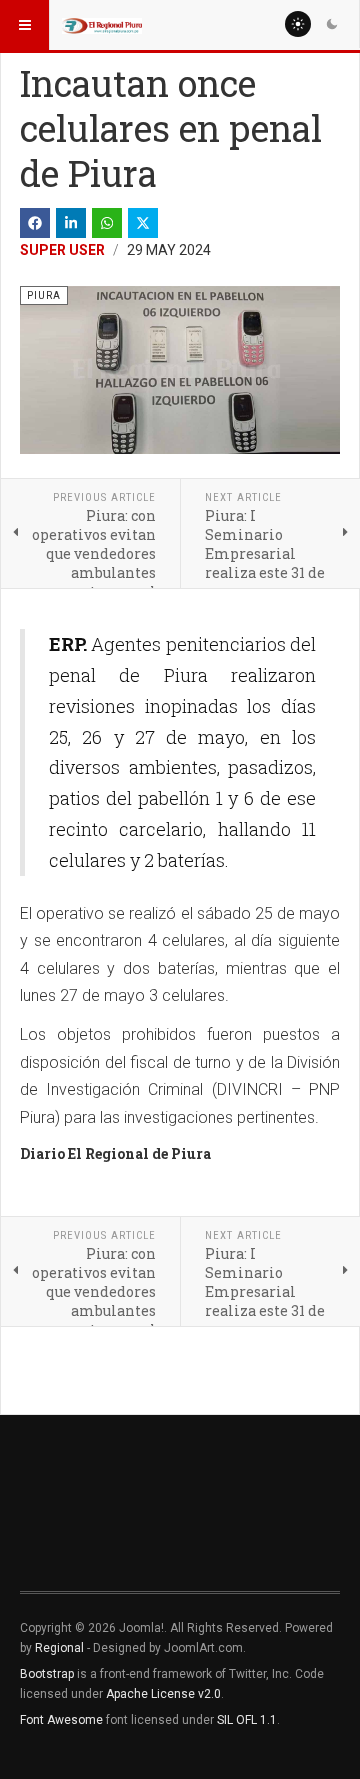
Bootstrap (47, 1674)
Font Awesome (61, 1720)
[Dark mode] (332, 24)
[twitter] (143, 223)
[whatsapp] (107, 223)
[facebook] (35, 223)
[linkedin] (71, 223)
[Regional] (102, 25)
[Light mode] (298, 24)
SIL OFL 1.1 (247, 1720)
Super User (62, 250)
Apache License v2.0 (163, 1694)
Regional (59, 1648)
